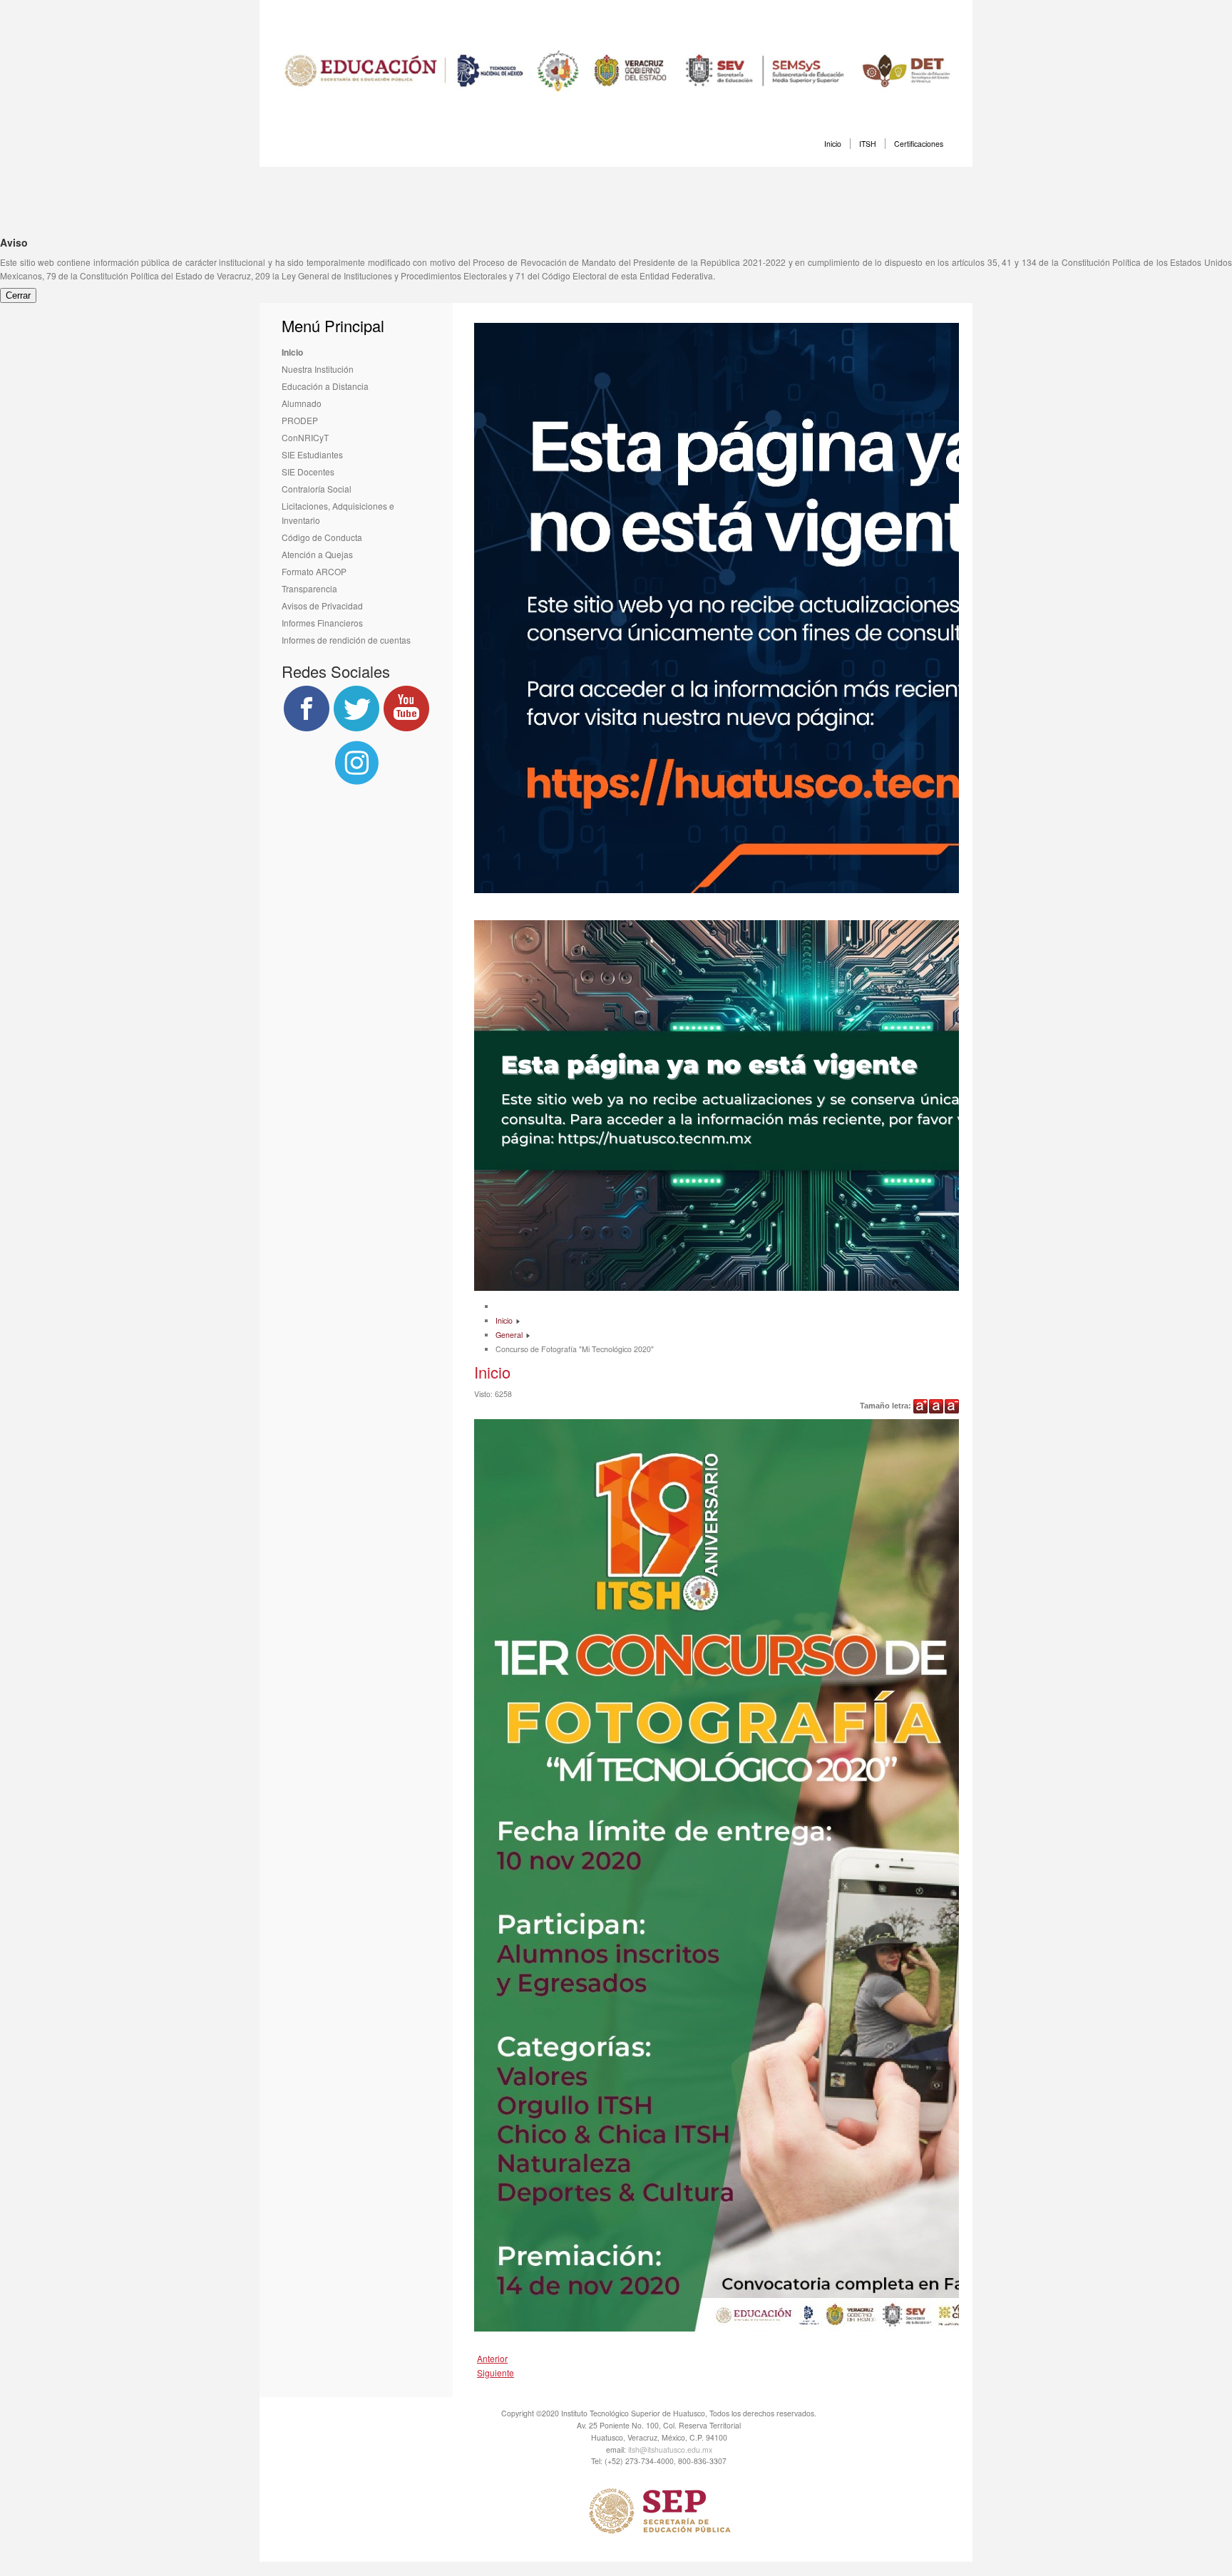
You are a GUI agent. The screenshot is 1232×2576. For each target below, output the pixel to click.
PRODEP (300, 420)
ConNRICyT (305, 437)
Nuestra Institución (318, 369)
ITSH (868, 144)
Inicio (833, 144)
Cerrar (18, 295)
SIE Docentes (308, 472)
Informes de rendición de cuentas (346, 640)
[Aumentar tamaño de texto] (920, 1406)
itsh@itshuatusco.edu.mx (670, 2449)
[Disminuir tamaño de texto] (952, 1406)
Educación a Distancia (325, 386)
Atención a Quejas (317, 554)
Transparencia (309, 588)
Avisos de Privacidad (322, 606)
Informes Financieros (322, 623)
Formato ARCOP (314, 571)
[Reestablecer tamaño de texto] (936, 1406)
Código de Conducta (322, 537)
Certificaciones (919, 144)
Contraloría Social (317, 489)
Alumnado (302, 403)
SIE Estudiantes (312, 454)
